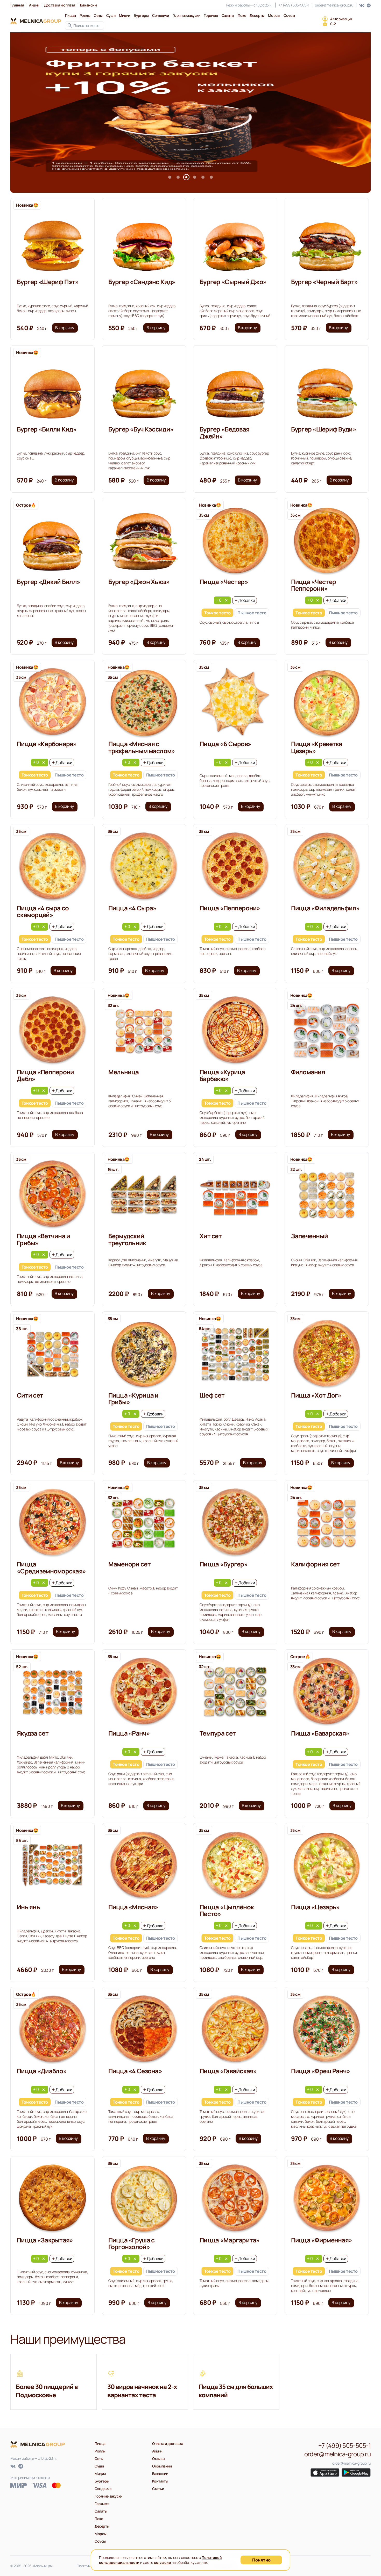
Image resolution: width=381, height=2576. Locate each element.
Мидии (125, 15)
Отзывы (158, 2459)
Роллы (85, 15)
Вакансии (160, 2474)
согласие (162, 2562)
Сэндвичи (161, 15)
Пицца (70, 15)
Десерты (257, 15)
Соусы (289, 15)
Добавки (247, 600)
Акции (34, 5)
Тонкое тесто (217, 613)
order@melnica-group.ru (334, 5)
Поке (242, 15)
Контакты (160, 2481)
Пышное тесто (252, 613)
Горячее (211, 15)
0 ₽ (333, 24)
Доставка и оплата (60, 5)
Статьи (158, 2489)
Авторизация (341, 19)
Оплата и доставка (168, 2444)
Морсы (274, 15)
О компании (162, 2466)
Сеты (98, 15)
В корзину (65, 328)
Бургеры (141, 15)
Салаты (228, 15)
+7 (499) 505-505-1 (294, 5)
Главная (17, 5)
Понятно (261, 2560)
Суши (111, 15)
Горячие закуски (186, 15)
